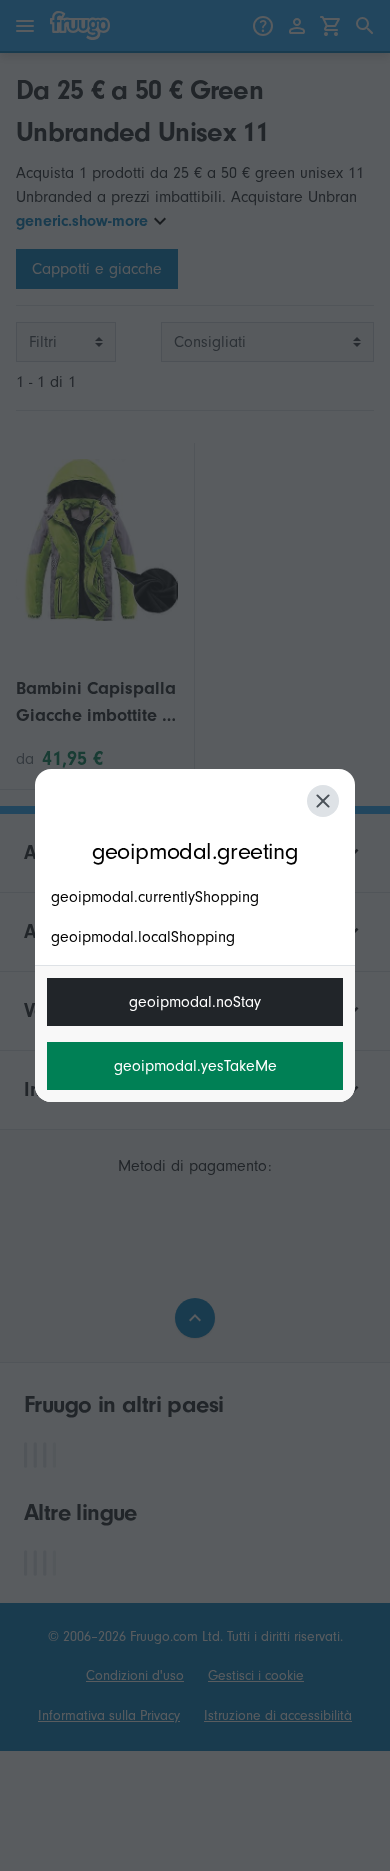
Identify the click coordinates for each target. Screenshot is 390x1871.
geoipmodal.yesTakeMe (195, 1066)
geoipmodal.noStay (195, 1002)
